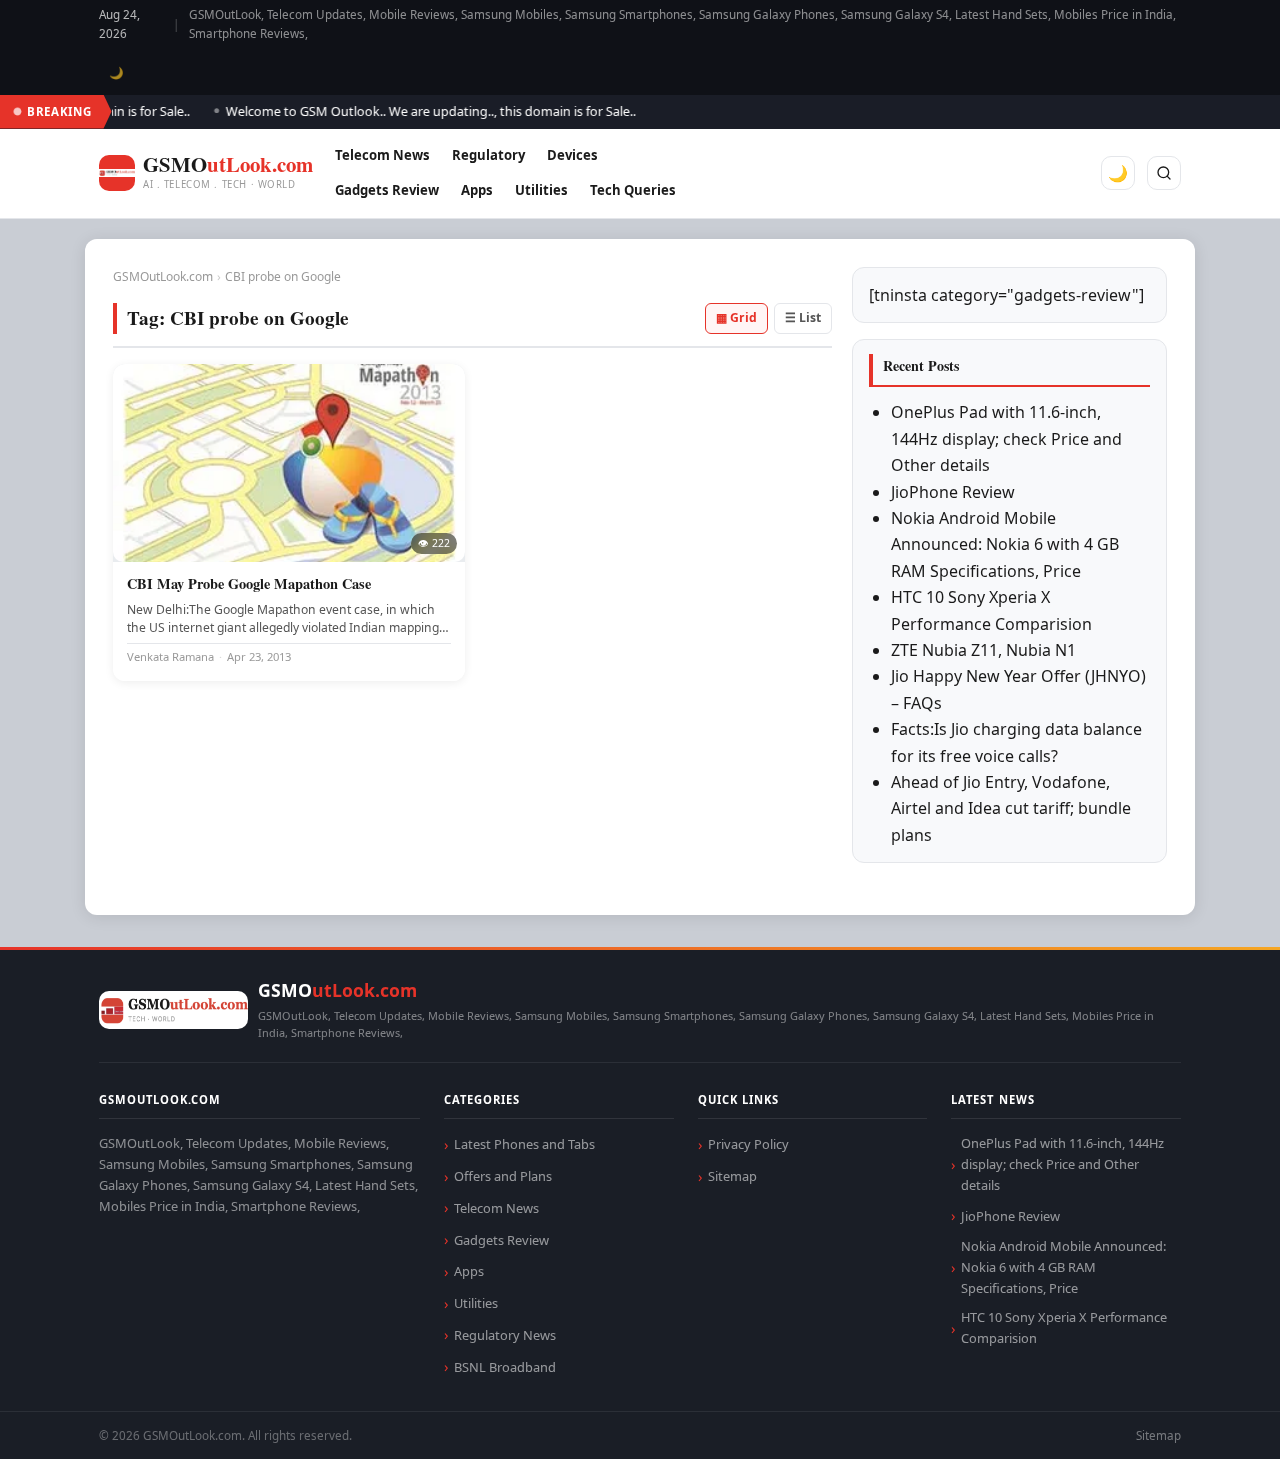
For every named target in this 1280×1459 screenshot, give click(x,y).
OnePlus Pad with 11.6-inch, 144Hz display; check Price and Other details (1006, 438)
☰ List (803, 317)
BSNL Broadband (505, 1367)
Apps (477, 190)
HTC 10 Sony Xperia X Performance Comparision (1064, 1327)
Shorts (1212, 1419)
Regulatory (488, 155)
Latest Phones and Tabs (524, 1144)
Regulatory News (505, 1335)
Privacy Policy (748, 1144)
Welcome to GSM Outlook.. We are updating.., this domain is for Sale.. (416, 111)
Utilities (541, 190)
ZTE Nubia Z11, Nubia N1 (983, 650)
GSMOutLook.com (163, 276)
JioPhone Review (953, 492)
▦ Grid (736, 317)
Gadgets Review (387, 190)
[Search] (1164, 173)
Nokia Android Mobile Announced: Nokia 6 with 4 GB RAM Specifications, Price (1005, 544)
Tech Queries (633, 190)
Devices (572, 155)
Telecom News (382, 155)
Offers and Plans (503, 1176)
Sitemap (732, 1176)
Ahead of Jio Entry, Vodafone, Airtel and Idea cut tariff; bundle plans (1011, 808)
